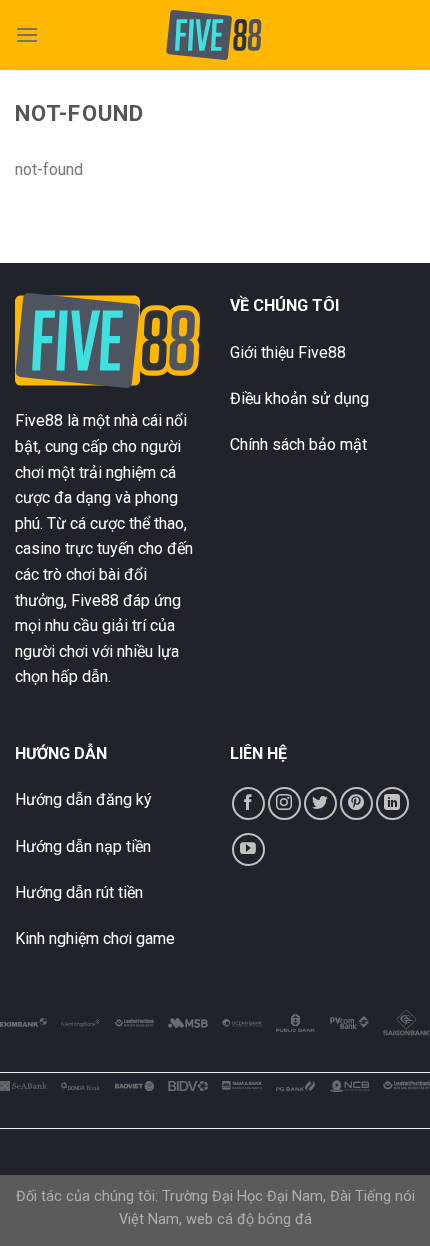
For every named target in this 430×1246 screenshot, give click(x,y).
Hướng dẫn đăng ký (83, 799)
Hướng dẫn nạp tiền (83, 846)
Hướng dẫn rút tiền (79, 892)
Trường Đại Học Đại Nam (242, 1196)
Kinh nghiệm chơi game (95, 938)
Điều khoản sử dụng (299, 398)
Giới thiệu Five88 (288, 352)
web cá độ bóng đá (249, 1219)
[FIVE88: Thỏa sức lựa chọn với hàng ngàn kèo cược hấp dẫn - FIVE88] (215, 35)
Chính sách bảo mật (298, 444)
